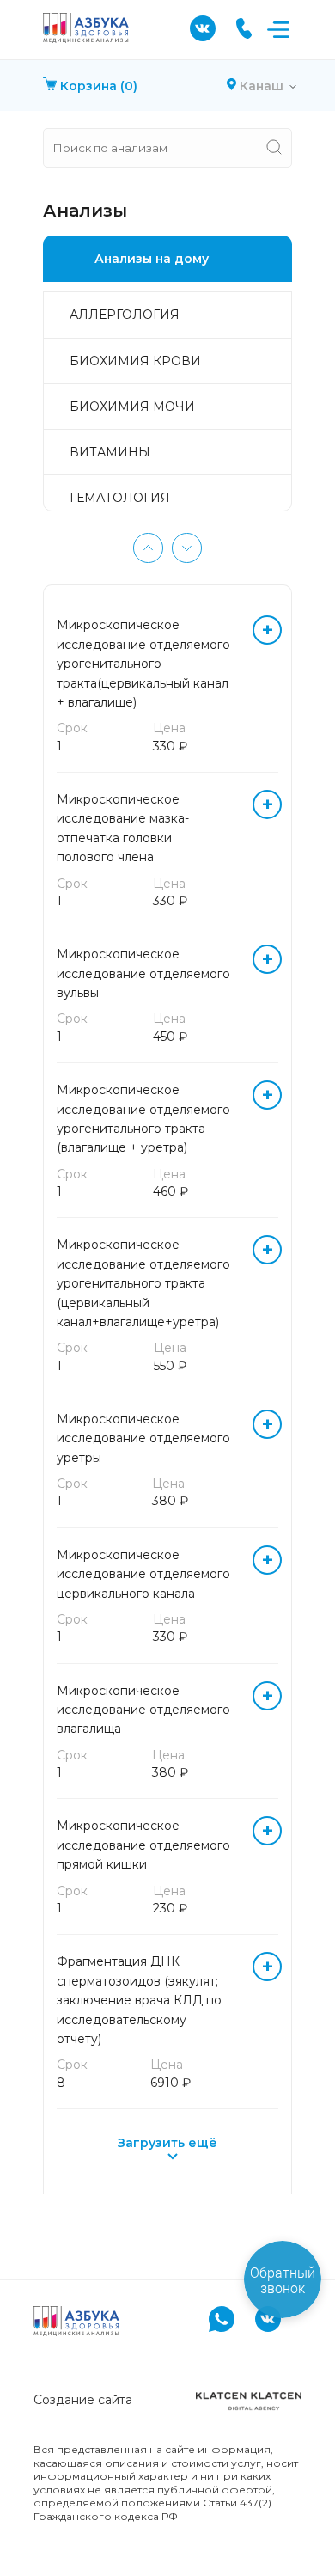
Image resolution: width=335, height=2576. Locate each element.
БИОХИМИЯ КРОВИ (135, 361)
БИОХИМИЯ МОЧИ (132, 407)
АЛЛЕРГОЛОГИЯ (125, 315)
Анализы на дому (152, 259)
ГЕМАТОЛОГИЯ (120, 498)
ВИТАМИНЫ (110, 452)
